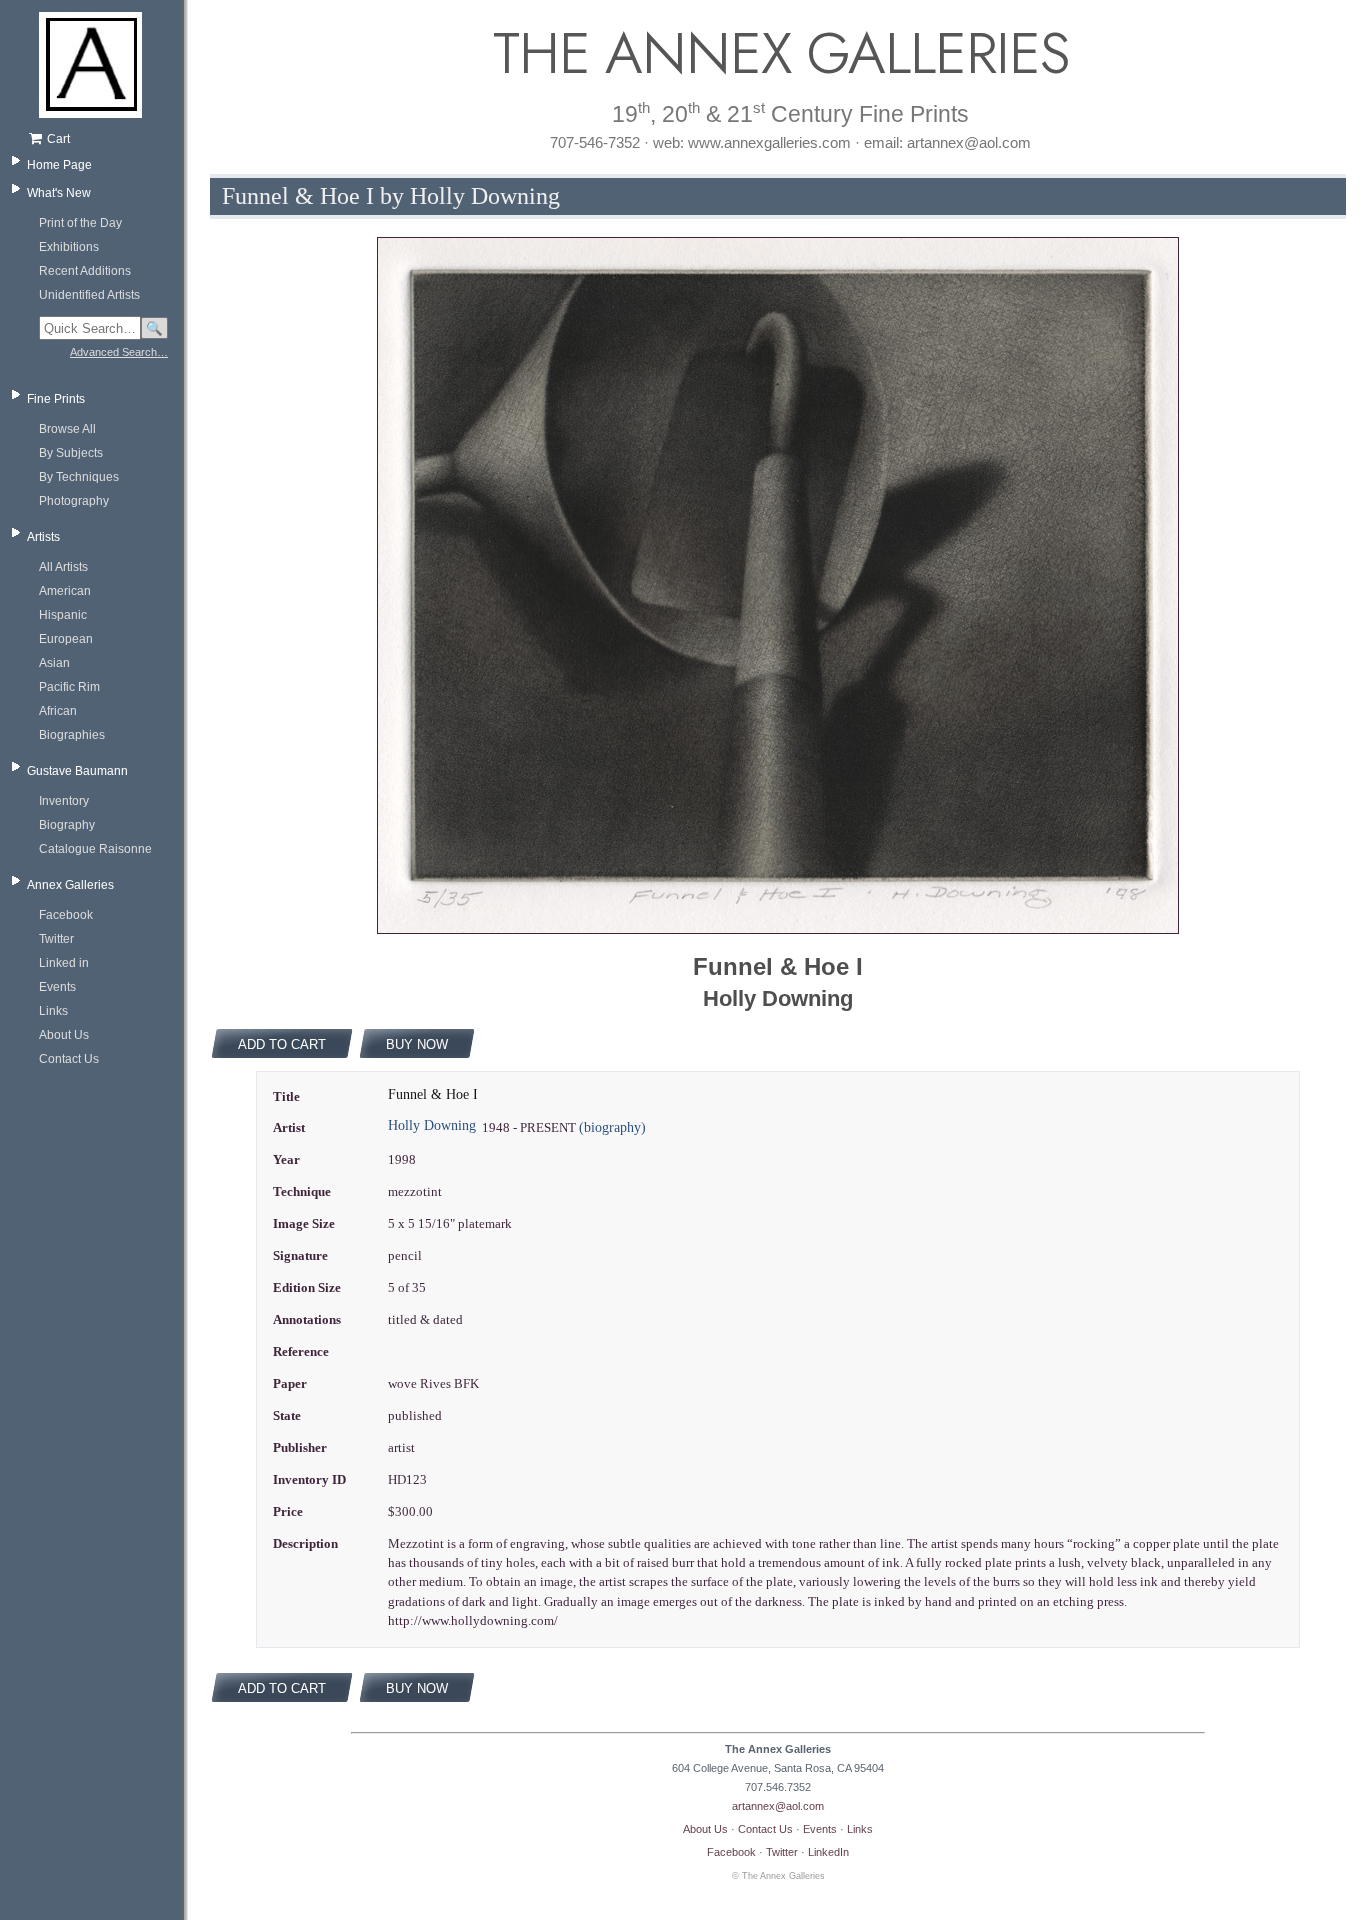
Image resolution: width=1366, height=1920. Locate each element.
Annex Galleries (70, 885)
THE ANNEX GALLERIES (778, 53)
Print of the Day (80, 223)
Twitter (56, 939)
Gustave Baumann (77, 771)
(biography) (612, 1127)
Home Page (59, 165)
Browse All (67, 429)
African (58, 711)
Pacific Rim (69, 687)
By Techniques (79, 477)
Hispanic (63, 615)
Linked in (64, 963)
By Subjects (71, 453)
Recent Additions (85, 271)
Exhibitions (69, 247)
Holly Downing (432, 1125)
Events (57, 987)
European (66, 639)
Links (53, 1011)
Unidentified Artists (89, 295)
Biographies (72, 735)
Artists (43, 537)
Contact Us (69, 1059)
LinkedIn (828, 1852)
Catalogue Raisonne (95, 849)
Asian (54, 663)
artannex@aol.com (778, 1806)
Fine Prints (56, 399)
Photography (74, 501)
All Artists (63, 567)
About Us (64, 1035)
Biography (67, 825)
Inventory (64, 801)
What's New (59, 193)
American (65, 591)
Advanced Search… (119, 352)
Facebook (66, 915)
